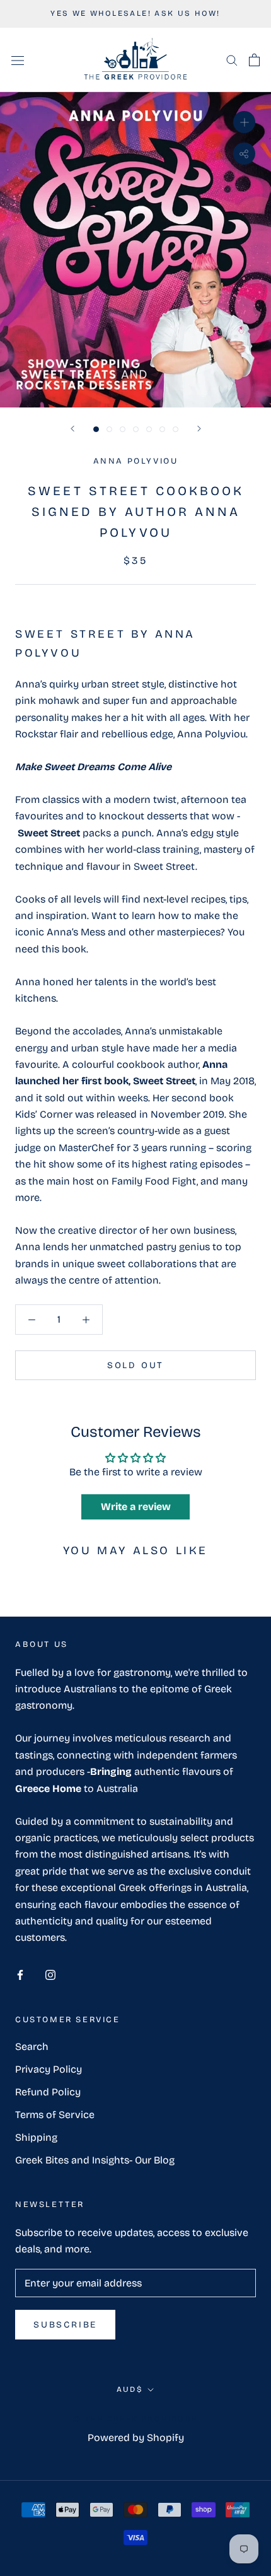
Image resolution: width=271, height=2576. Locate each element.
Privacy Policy (49, 2069)
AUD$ (130, 2389)
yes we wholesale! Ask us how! (135, 13)
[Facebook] (20, 1974)
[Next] (199, 429)
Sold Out (135, 1365)
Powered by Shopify (136, 2438)
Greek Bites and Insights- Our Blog (95, 2160)
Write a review (136, 1507)
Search (32, 2046)
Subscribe (65, 2325)
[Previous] (72, 429)
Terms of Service (55, 2115)
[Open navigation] (18, 60)
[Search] (232, 60)
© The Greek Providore (135, 2419)
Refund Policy (48, 2092)
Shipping (36, 2137)
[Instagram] (50, 1974)
